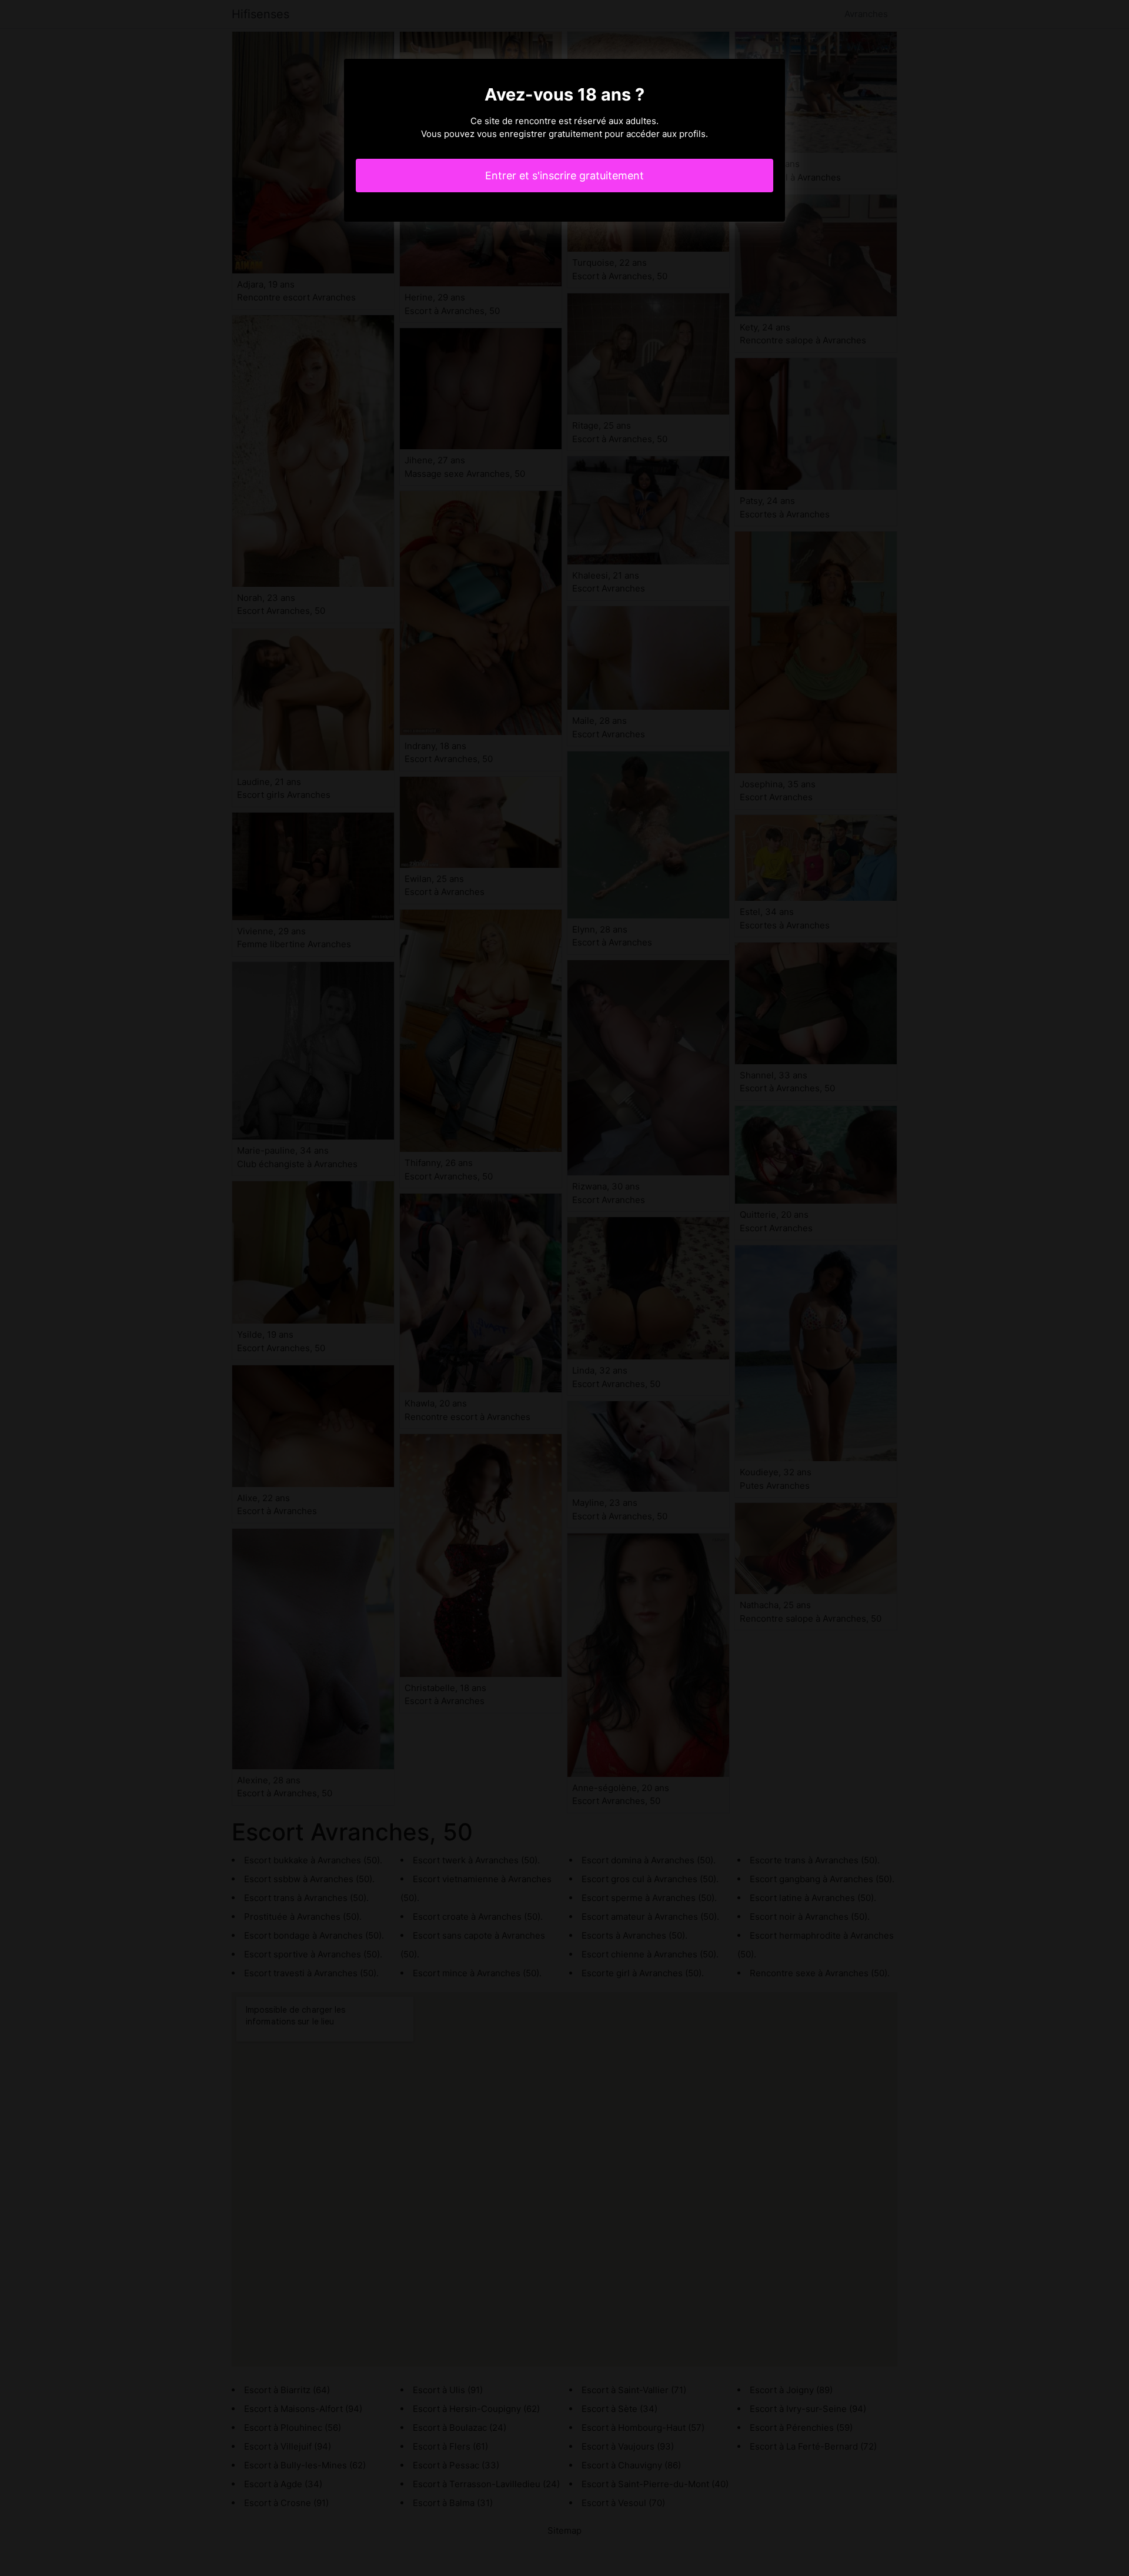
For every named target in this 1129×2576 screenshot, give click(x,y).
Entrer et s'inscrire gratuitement (564, 176)
